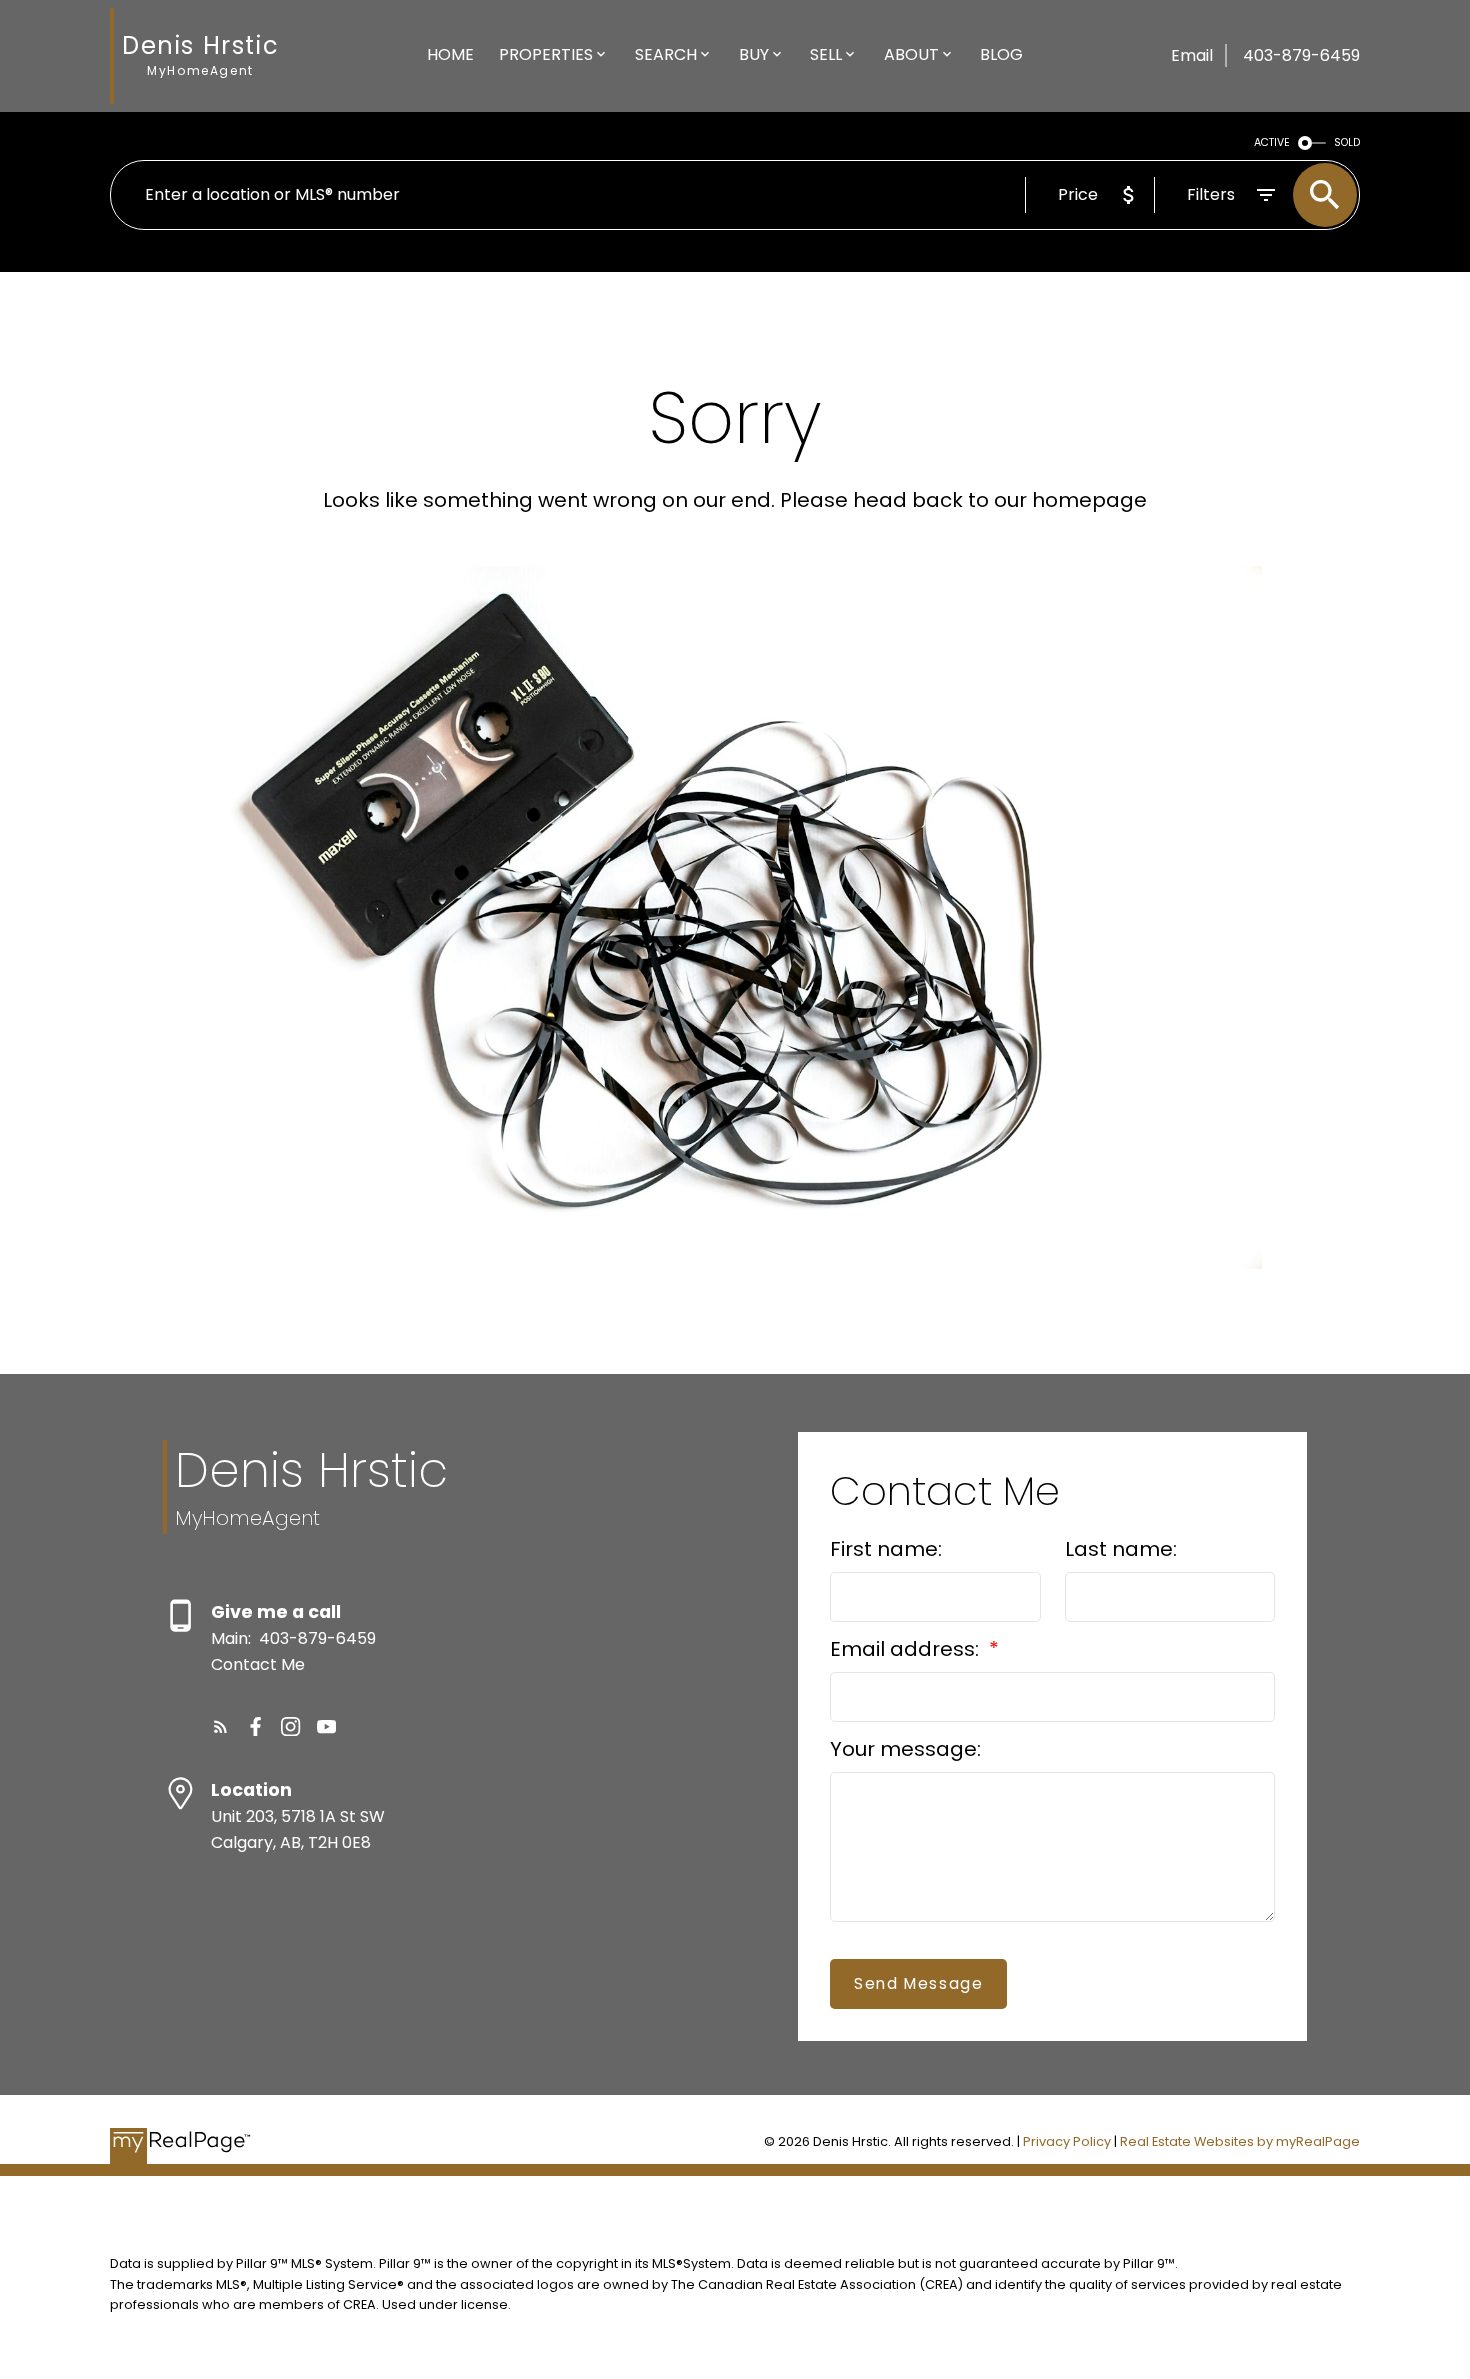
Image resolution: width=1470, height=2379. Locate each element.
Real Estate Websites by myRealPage (1240, 2141)
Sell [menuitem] (826, 54)
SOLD (1347, 142)
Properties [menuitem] (546, 54)
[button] (220, 1726)
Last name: (1121, 1549)
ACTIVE (1272, 142)
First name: (886, 1549)
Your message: (905, 1749)
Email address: (907, 1649)
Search (666, 54)
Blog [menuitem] (1001, 54)
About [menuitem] (911, 54)
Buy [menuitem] (754, 54)
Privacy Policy (1067, 2141)
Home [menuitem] (450, 54)
